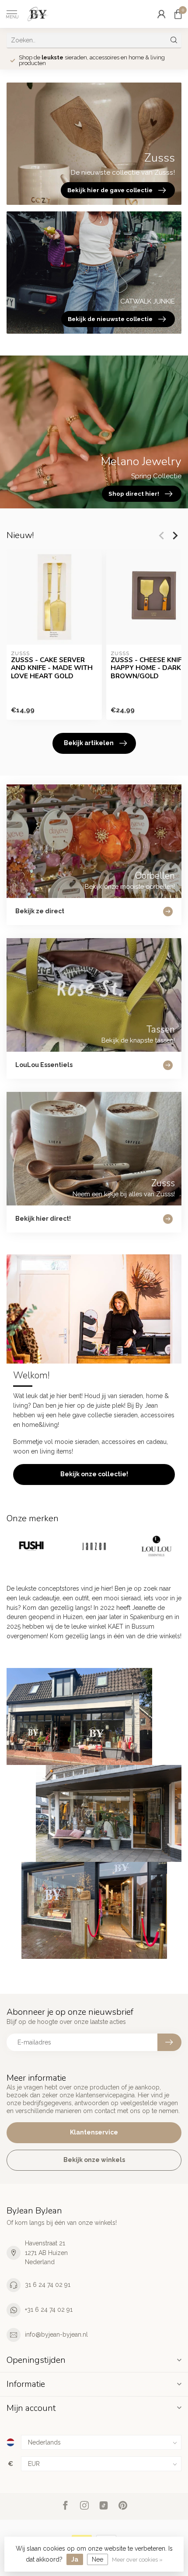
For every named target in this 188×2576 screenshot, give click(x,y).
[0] (178, 14)
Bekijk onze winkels (94, 2160)
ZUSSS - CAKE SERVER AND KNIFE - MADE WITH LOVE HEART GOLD (52, 668)
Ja (75, 2559)
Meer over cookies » (137, 2560)
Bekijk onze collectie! (94, 1474)
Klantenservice (94, 2132)
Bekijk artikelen (89, 743)
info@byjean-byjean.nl (56, 2334)
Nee (97, 2559)
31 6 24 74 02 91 (48, 2285)
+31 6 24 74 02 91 (49, 2310)
